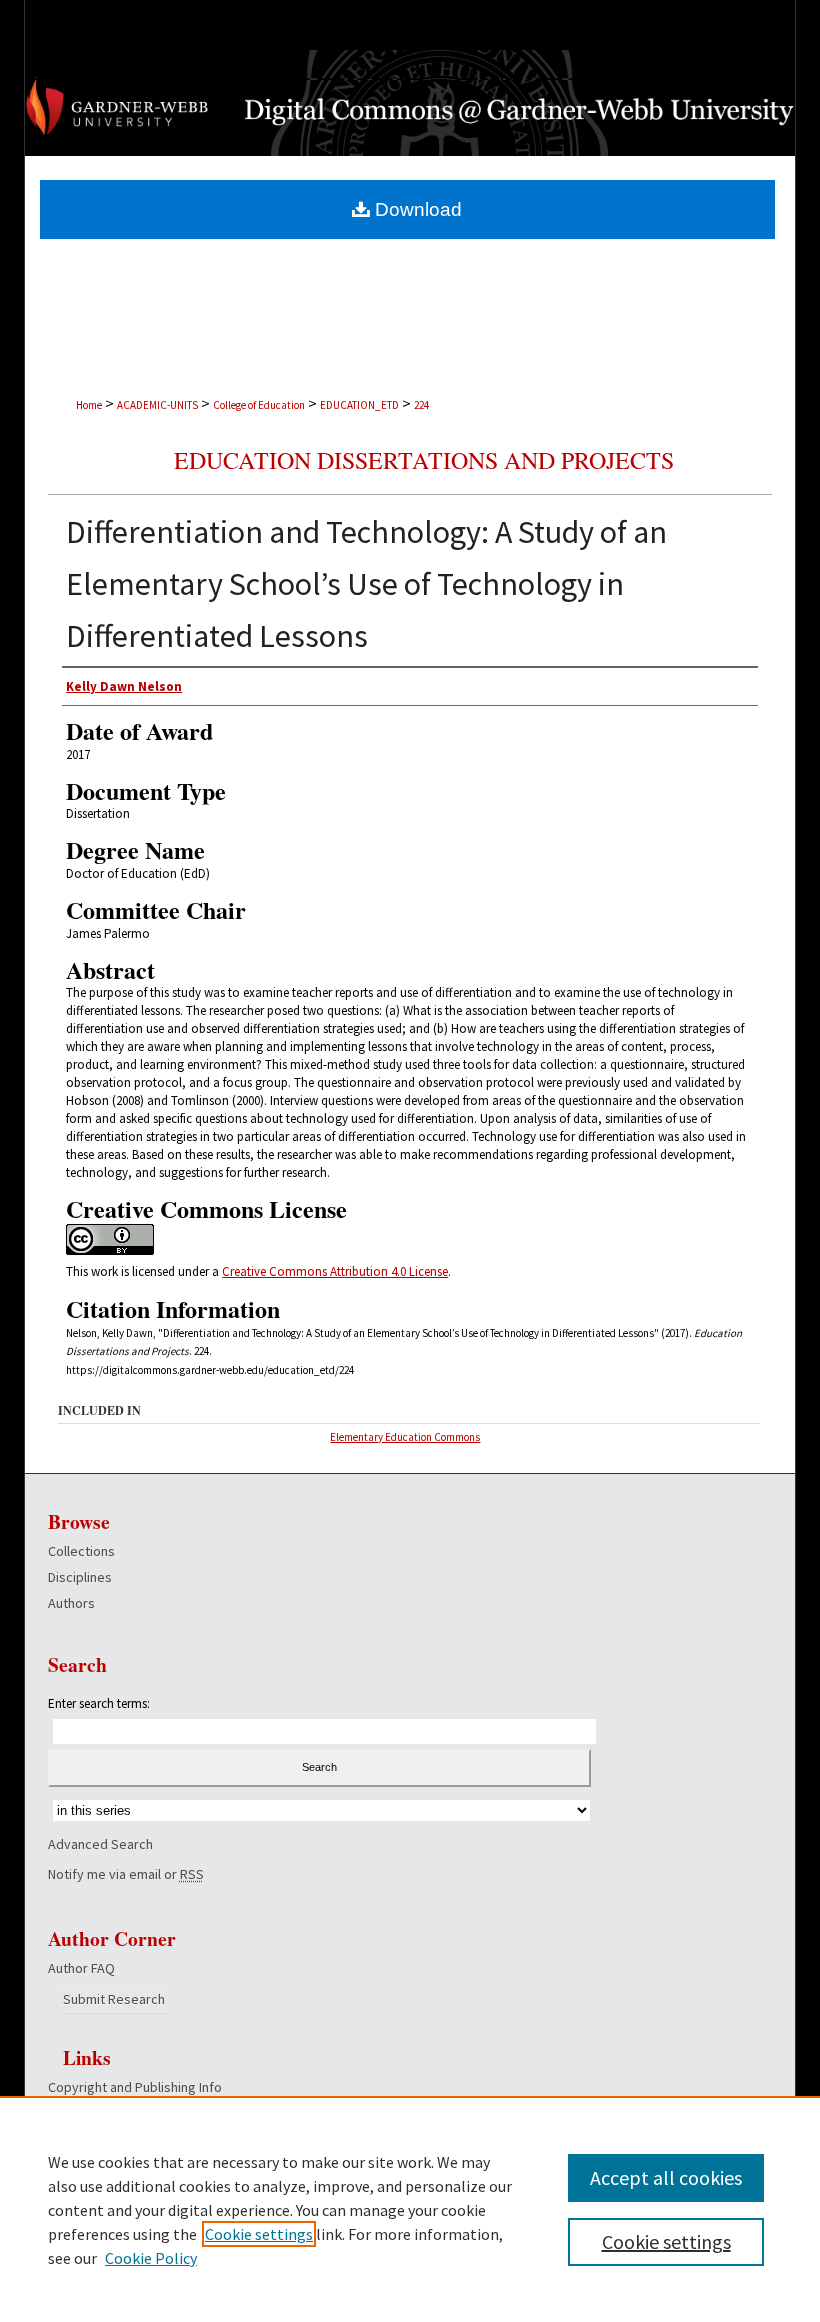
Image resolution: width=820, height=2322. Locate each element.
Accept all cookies (666, 2177)
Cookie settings (259, 2234)
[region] (410, 2209)
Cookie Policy (151, 2258)
